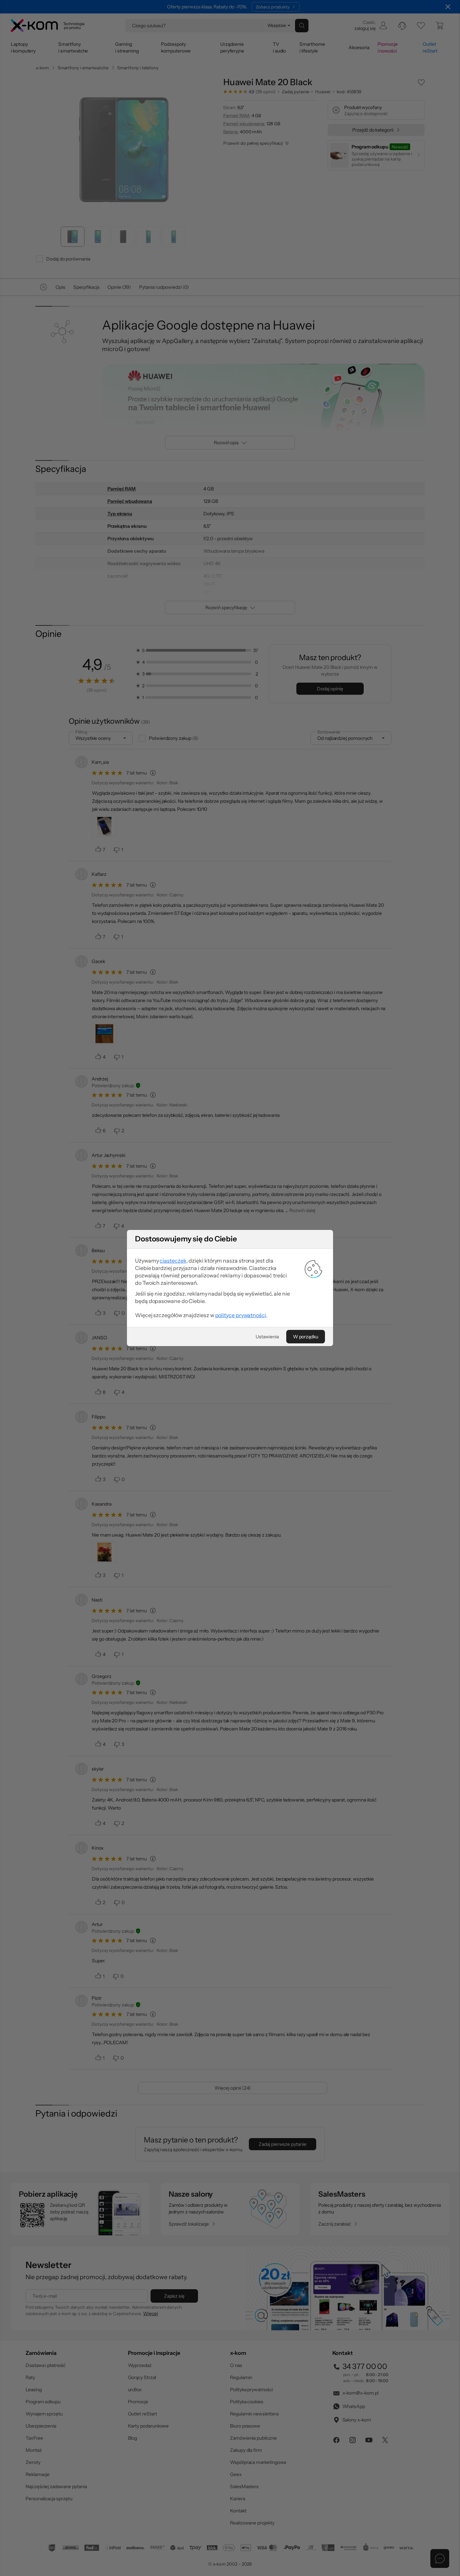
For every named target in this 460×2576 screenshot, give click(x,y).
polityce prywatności (241, 1315)
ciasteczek (173, 1261)
